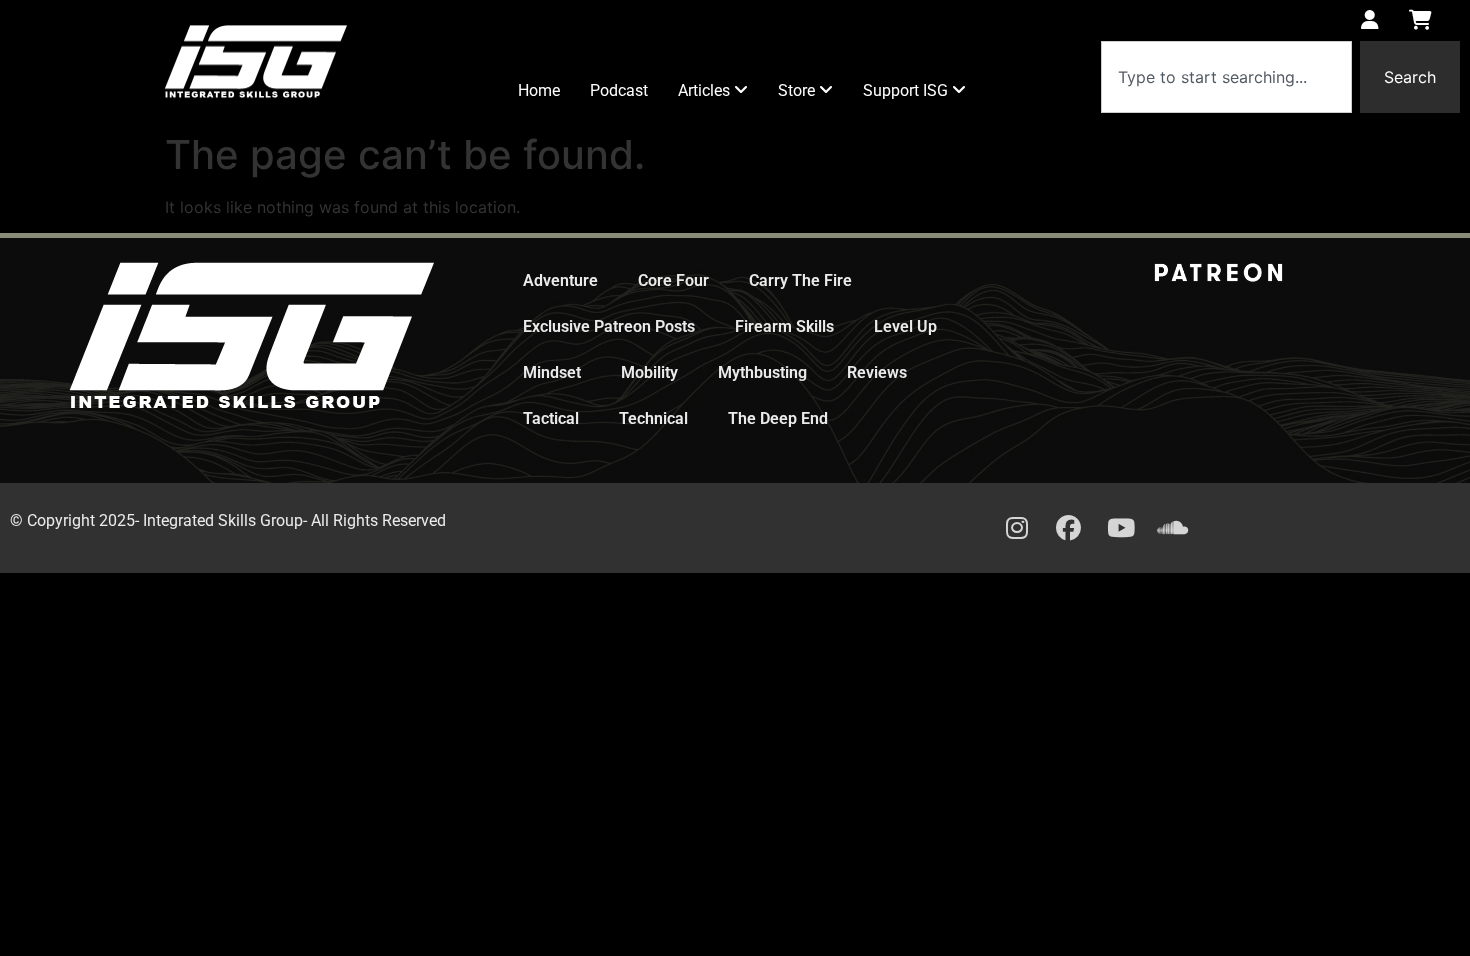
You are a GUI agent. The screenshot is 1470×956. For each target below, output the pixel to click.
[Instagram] (1017, 528)
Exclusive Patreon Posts (609, 326)
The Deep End (778, 418)
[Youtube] (1121, 528)
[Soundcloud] (1173, 528)
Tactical (551, 418)
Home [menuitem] (539, 90)
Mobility (649, 372)
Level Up (905, 326)
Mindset (552, 372)
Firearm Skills (784, 326)
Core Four (673, 280)
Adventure (560, 280)
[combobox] (1226, 77)
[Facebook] (1069, 528)
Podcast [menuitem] (619, 90)
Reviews (877, 372)
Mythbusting (762, 372)
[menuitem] (713, 91)
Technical (653, 418)
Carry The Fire (800, 280)
